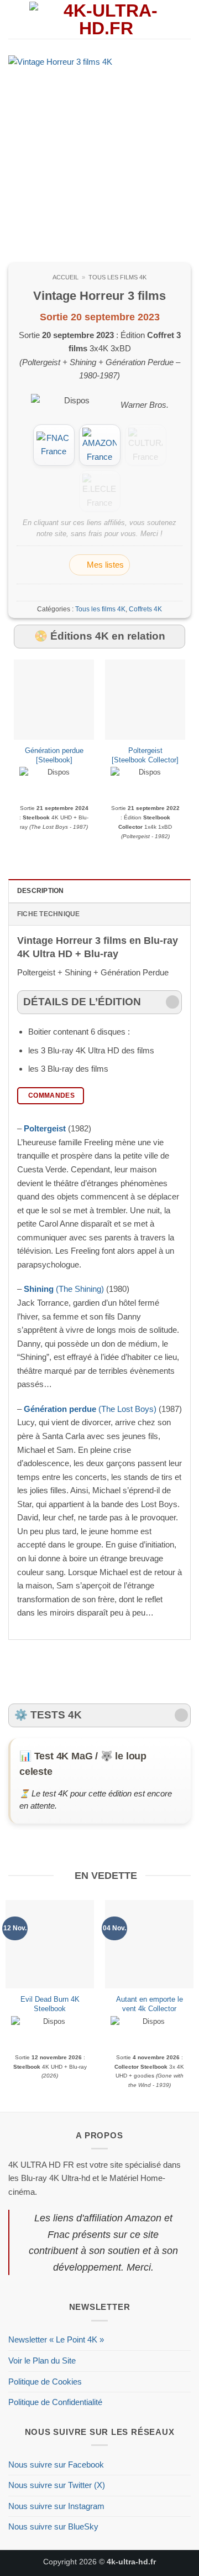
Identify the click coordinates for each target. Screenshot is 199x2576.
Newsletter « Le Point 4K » (56, 2339)
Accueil (66, 277)
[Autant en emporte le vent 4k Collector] (149, 1944)
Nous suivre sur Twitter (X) (57, 2485)
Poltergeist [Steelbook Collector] (145, 755)
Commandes (51, 1095)
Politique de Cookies (45, 2382)
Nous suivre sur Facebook (56, 2465)
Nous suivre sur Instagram (56, 2506)
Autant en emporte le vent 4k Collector (150, 2004)
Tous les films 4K (117, 277)
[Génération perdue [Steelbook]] (54, 700)
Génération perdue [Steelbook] (54, 755)
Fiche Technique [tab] (49, 914)
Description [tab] (41, 891)
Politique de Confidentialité (55, 2402)
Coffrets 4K (145, 609)
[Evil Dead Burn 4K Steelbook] (50, 1944)
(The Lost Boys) (90, 1409)
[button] (15, 19)
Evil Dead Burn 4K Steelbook (50, 2004)
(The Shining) (64, 1289)
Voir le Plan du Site (42, 2361)
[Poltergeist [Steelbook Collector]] (145, 700)
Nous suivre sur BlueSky (53, 2526)
